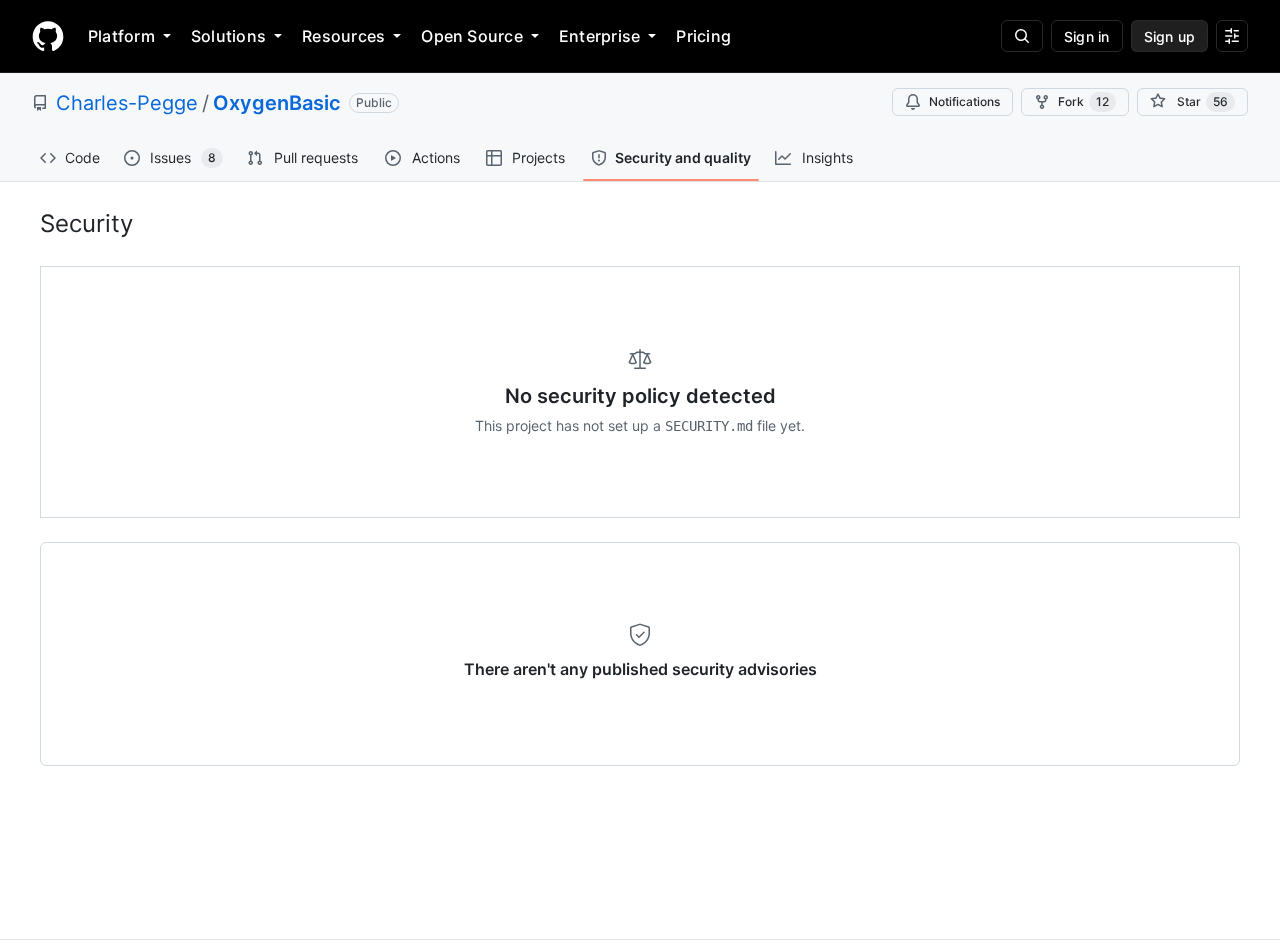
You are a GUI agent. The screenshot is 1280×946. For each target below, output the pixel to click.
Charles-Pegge (127, 103)
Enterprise (599, 36)
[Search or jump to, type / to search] (1022, 36)
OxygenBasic (277, 103)
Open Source (472, 36)
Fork (1083, 101)
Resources (343, 36)
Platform (121, 36)
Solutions (228, 36)
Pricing (703, 36)
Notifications (964, 101)
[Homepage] (48, 36)
